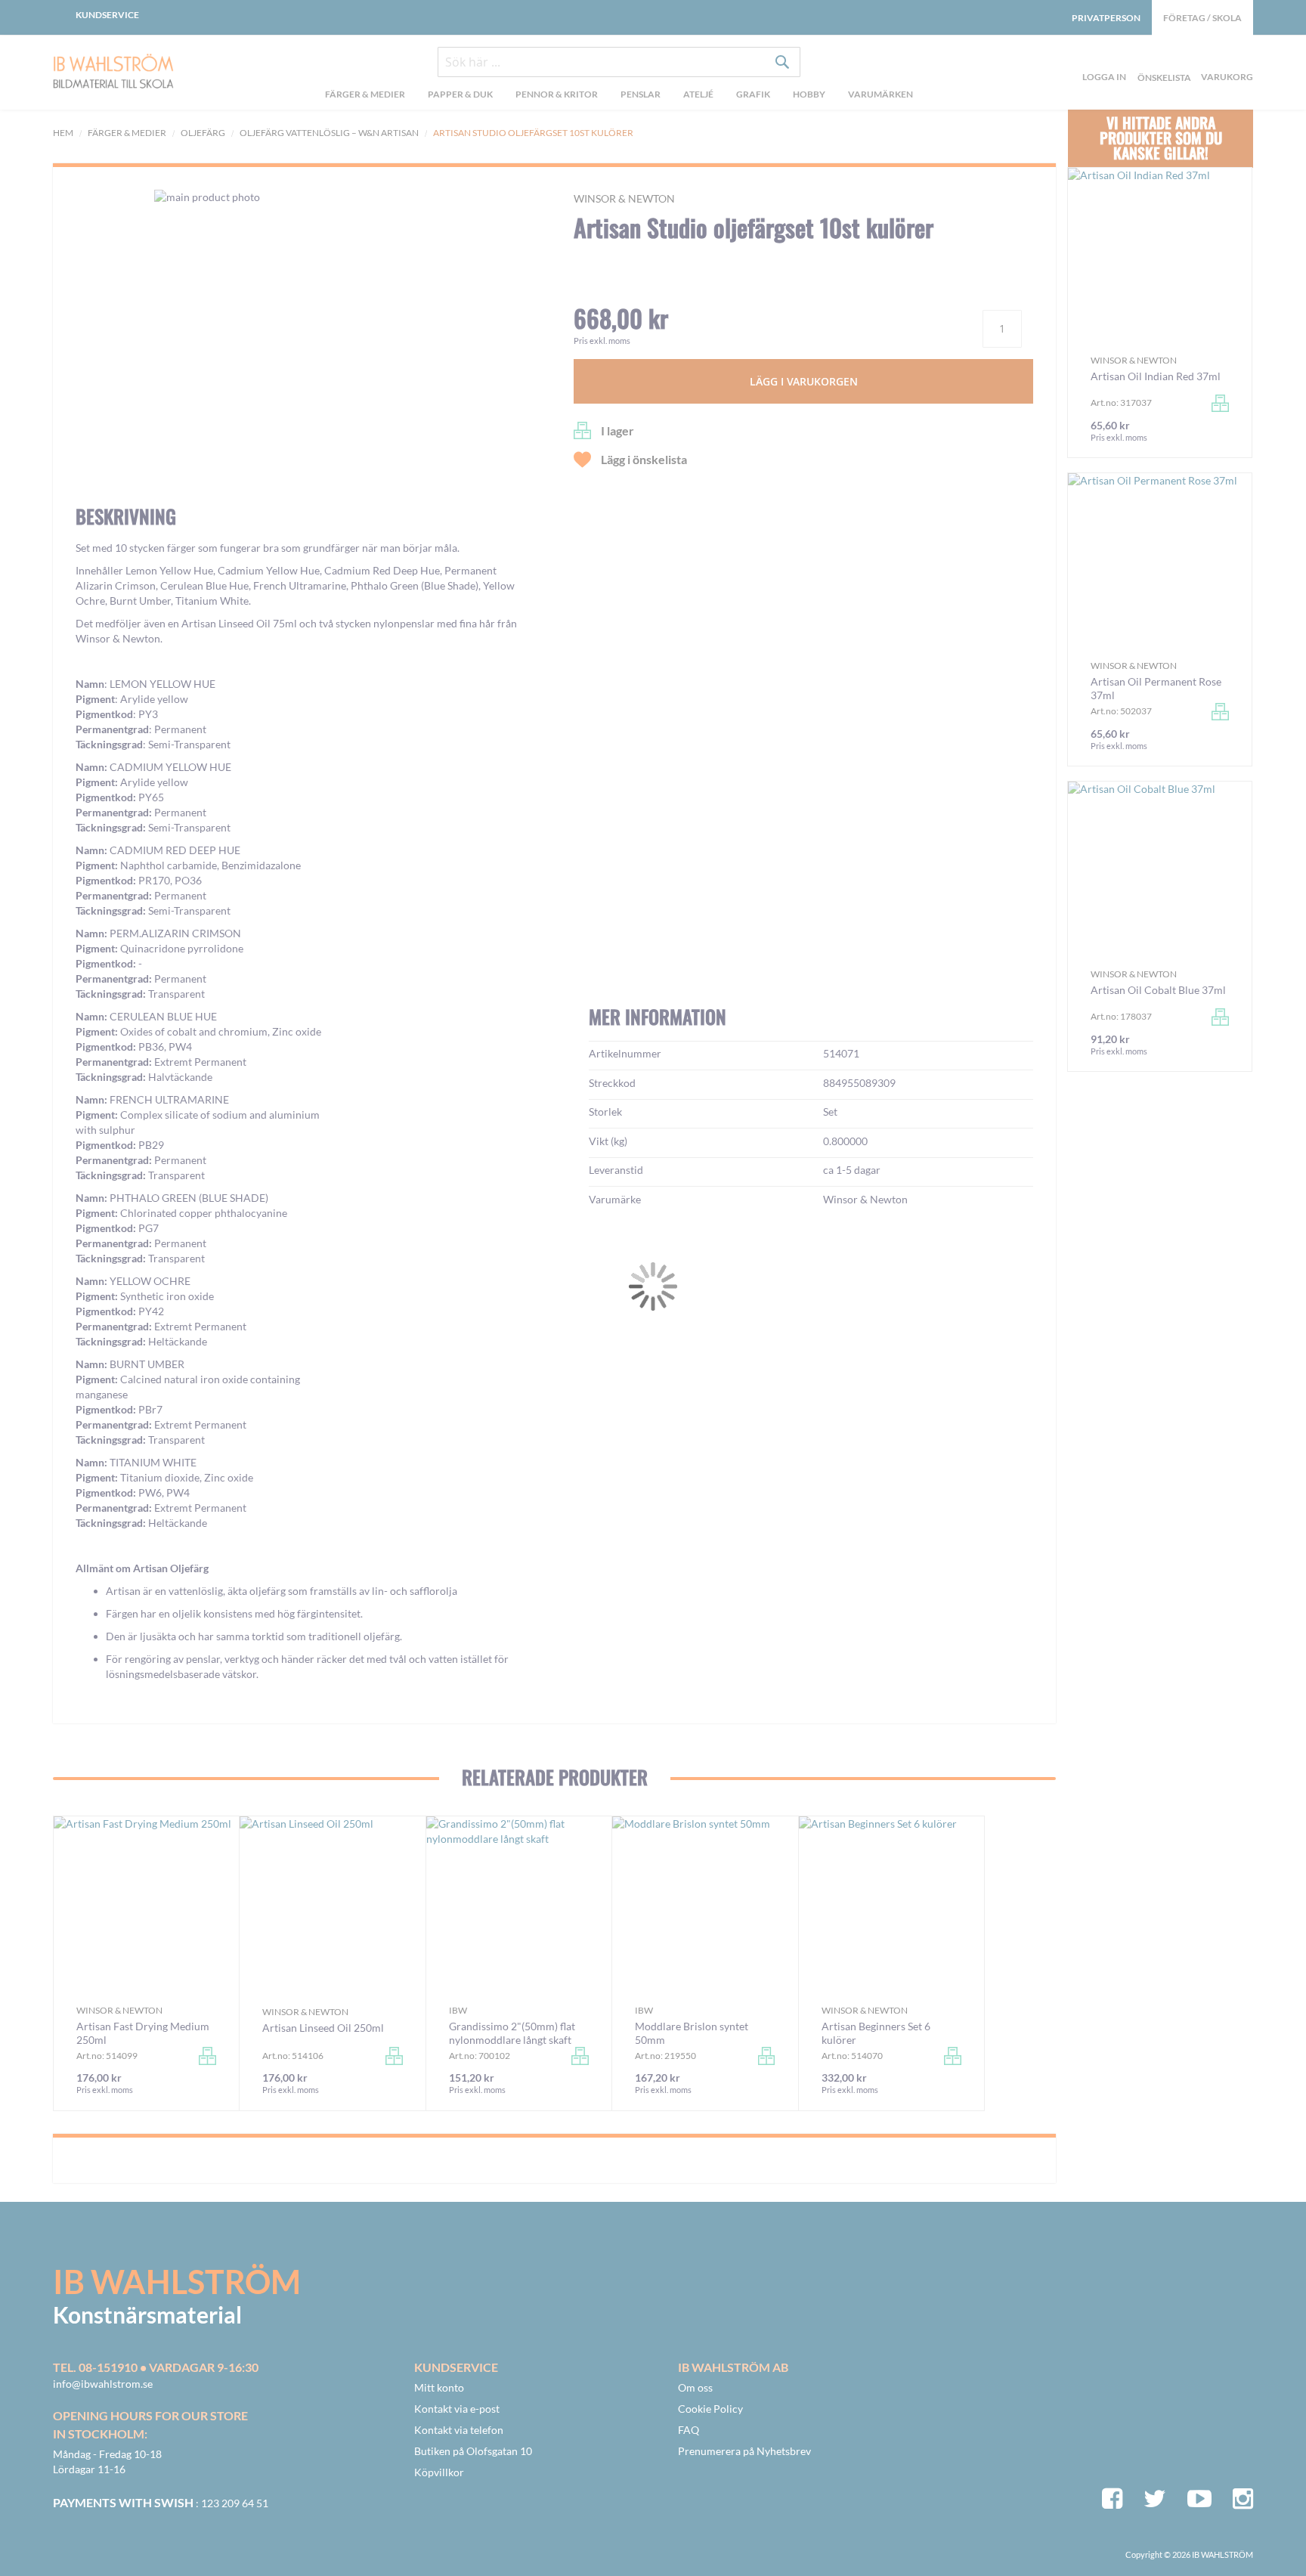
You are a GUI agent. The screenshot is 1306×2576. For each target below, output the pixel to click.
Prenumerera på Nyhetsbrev (744, 2451)
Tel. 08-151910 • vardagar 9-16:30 (156, 2367)
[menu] (619, 96)
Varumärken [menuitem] (880, 94)
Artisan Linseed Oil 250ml (323, 2028)
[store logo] (113, 73)
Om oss (695, 2387)
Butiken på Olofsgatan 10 (473, 2451)
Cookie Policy (710, 2409)
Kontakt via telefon (459, 2430)
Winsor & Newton (624, 198)
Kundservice (107, 15)
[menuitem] (365, 96)
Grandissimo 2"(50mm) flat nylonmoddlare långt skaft (512, 2033)
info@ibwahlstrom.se (103, 2384)
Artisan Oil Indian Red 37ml (1156, 376)
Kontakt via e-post (457, 2409)
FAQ (689, 2430)
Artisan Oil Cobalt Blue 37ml (1158, 990)
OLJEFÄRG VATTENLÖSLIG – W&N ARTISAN (329, 133)
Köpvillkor (439, 2472)
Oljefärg (203, 133)
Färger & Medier (127, 133)
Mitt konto (439, 2387)
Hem (63, 133)
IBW (458, 2010)
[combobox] (619, 62)
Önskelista (1162, 60)
